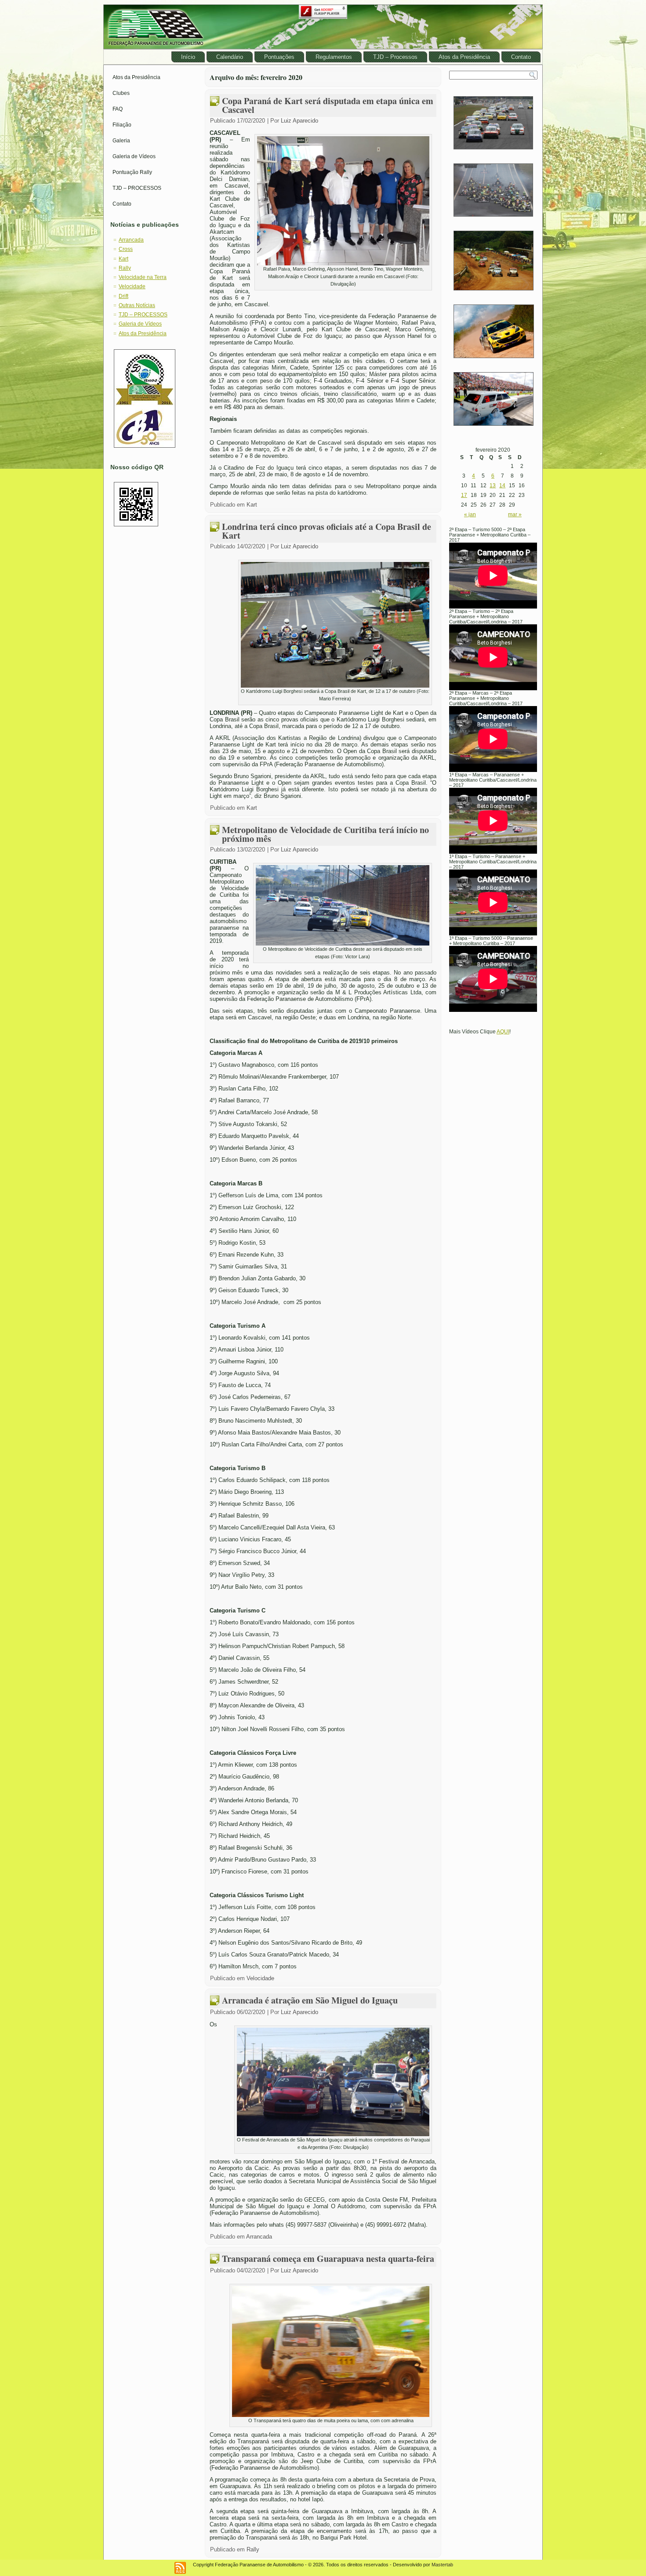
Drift (123, 296)
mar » (515, 514)
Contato (521, 57)
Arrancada (131, 240)
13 (493, 485)
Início (188, 57)
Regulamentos (334, 57)
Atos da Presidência (464, 57)
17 (464, 495)
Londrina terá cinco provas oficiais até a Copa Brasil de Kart (327, 531)
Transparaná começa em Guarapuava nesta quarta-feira (328, 2259)
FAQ (118, 109)
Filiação (122, 125)
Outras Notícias (137, 305)
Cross (126, 249)
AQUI (503, 1032)
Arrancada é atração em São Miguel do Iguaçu (310, 2000)
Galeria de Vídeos (134, 156)
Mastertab (442, 2565)
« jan (470, 514)
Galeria (121, 141)
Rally (125, 268)
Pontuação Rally (132, 172)
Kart (123, 259)
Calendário (230, 57)
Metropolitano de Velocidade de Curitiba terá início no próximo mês (325, 834)
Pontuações (279, 57)
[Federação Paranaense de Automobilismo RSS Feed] (180, 2568)
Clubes (121, 93)
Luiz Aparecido (299, 121)
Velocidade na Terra (143, 277)
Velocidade (132, 286)
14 (502, 485)
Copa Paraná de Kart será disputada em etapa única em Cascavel (328, 105)
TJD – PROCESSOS (137, 188)
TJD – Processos (395, 57)
